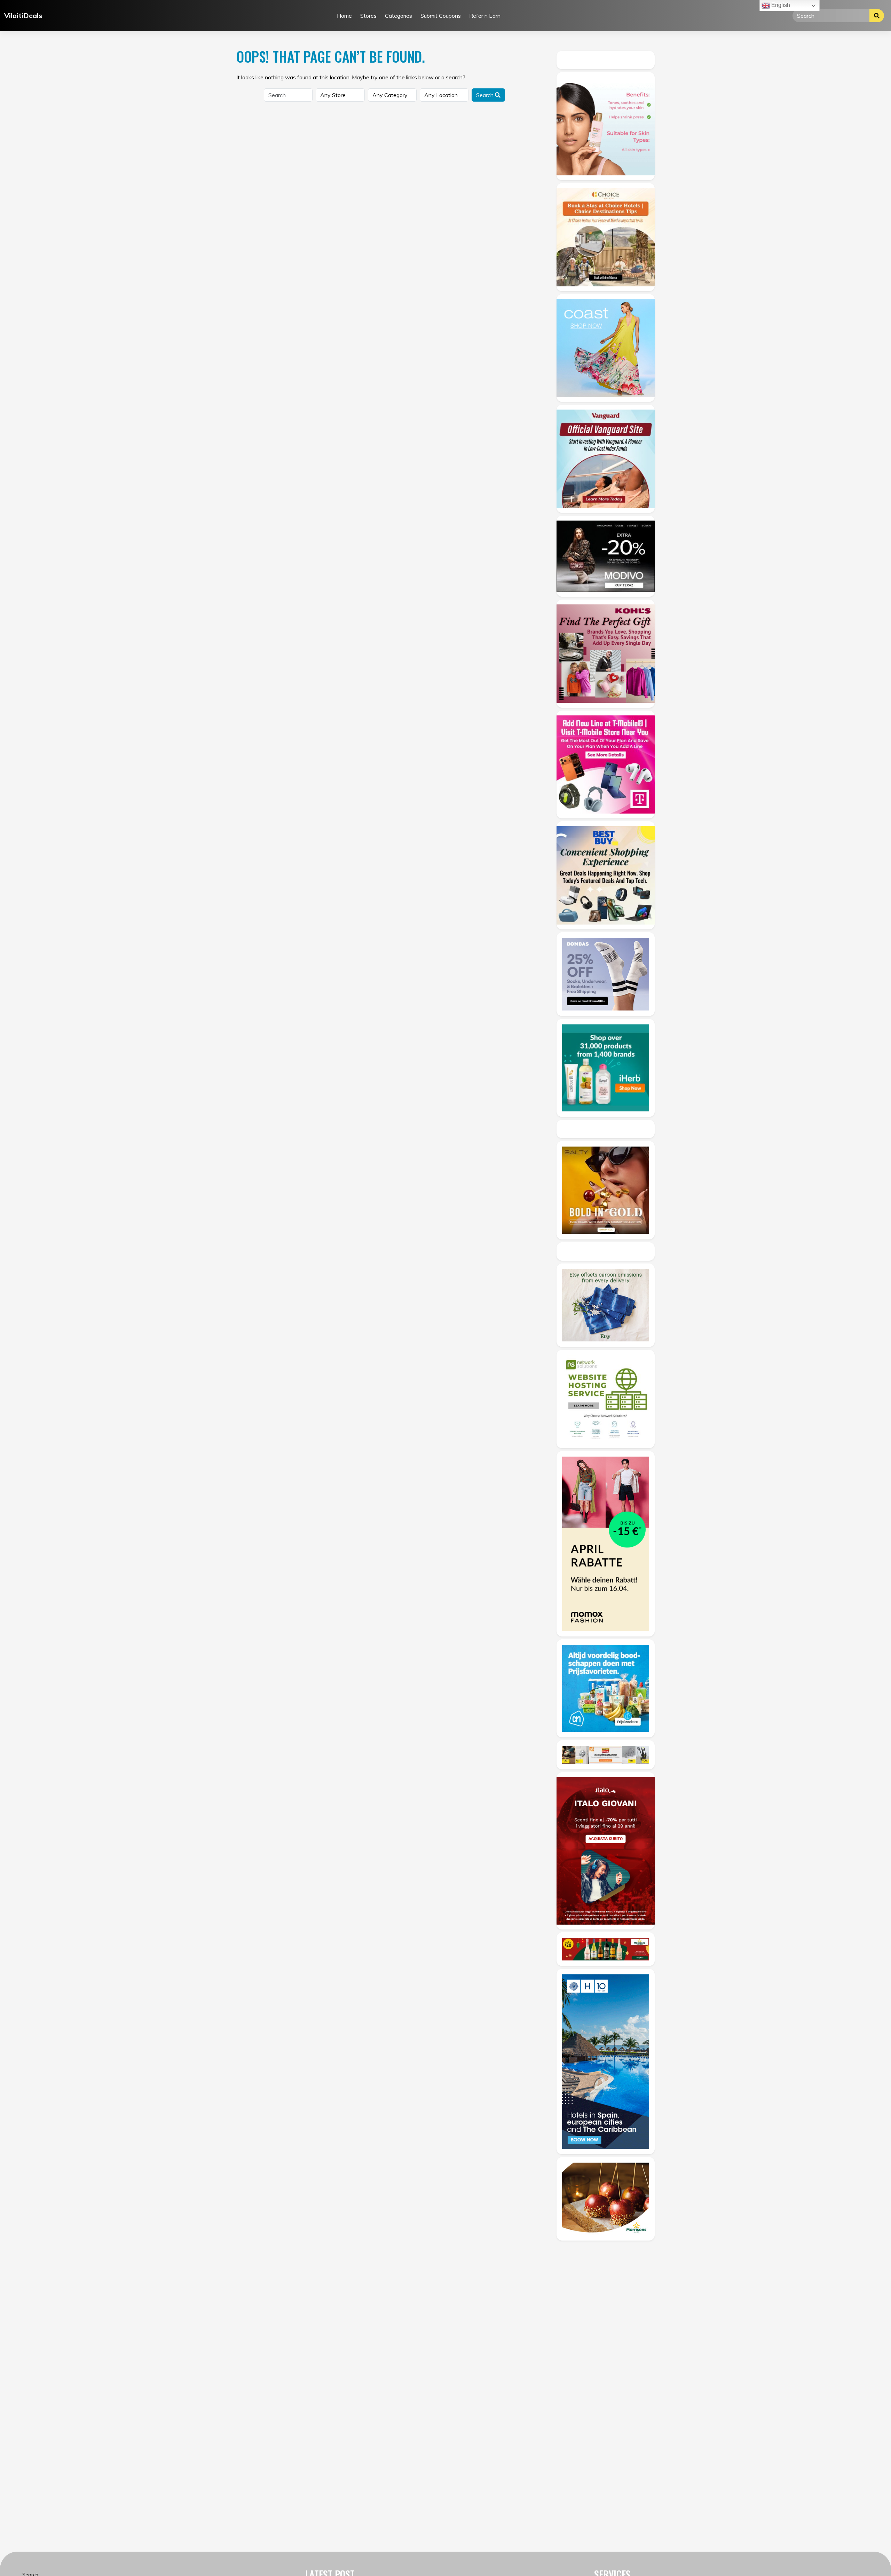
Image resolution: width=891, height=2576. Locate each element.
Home (344, 16)
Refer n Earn (485, 16)
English (780, 5)
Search (486, 95)
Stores (368, 16)
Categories (399, 16)
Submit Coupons (441, 16)
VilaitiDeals (23, 15)
